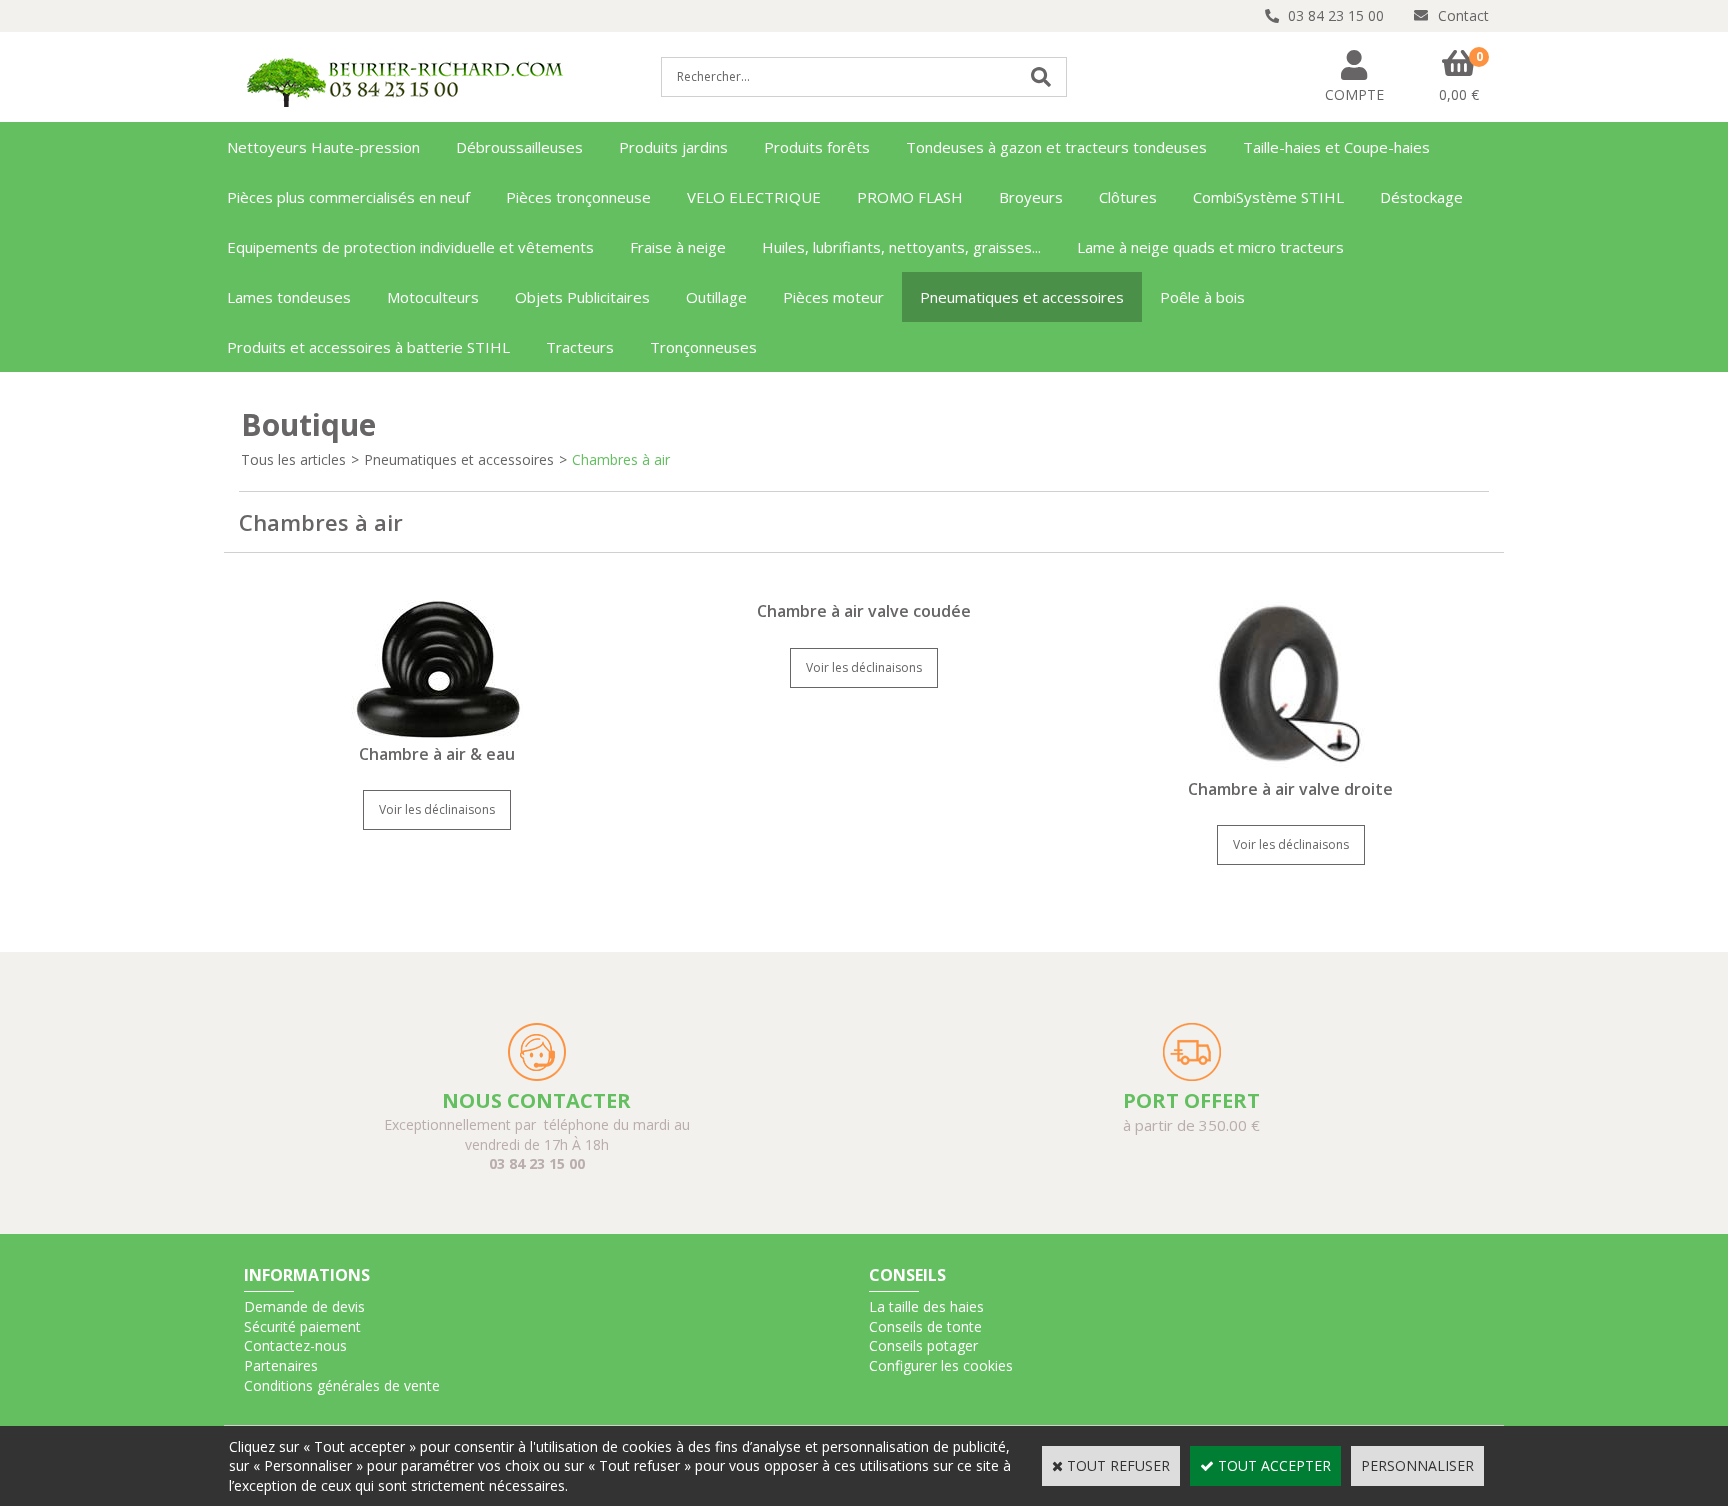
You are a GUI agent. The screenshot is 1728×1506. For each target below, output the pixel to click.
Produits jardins (673, 147)
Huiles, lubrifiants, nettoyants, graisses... (901, 247)
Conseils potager (923, 1345)
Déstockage (1421, 197)
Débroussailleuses (519, 147)
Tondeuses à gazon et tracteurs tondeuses (1056, 147)
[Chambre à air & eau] (437, 732)
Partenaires (281, 1365)
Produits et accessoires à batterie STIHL (368, 347)
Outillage (716, 297)
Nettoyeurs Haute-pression (323, 147)
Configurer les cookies (941, 1365)
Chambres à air (621, 459)
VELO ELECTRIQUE (754, 197)
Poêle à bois (1202, 297)
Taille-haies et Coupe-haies (1336, 147)
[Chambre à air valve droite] (1290, 767)
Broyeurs (1031, 197)
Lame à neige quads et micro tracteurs (1210, 247)
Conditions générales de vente (342, 1385)
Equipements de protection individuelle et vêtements (410, 247)
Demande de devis (304, 1306)
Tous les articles (293, 459)
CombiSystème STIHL (1268, 197)
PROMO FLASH (910, 197)
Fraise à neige (678, 247)
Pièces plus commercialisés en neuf (348, 197)
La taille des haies (926, 1306)
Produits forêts (817, 147)
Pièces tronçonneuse (578, 197)
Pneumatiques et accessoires (1022, 297)
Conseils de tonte (925, 1326)
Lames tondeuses (289, 297)
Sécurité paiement (302, 1326)
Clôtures (1128, 197)
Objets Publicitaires (582, 297)
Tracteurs (580, 347)
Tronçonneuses (703, 347)
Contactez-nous (295, 1345)
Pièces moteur (833, 297)
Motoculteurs (433, 297)
